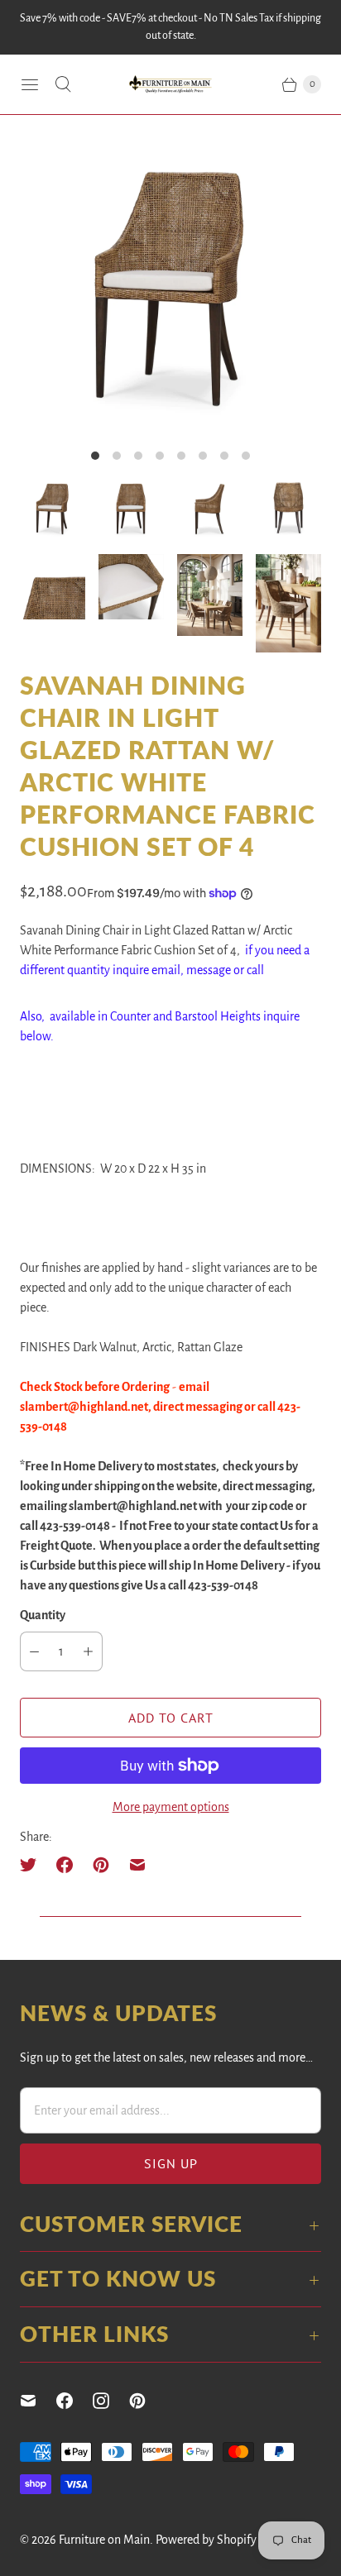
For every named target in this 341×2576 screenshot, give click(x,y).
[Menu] (30, 84)
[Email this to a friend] (137, 1865)
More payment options (171, 1807)
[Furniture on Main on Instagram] (111, 2401)
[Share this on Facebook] (65, 1865)
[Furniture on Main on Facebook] (74, 2401)
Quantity (43, 1615)
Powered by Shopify (206, 2540)
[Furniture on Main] (170, 85)
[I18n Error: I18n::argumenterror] (53, 508)
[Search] (63, 84)
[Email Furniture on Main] (38, 2401)
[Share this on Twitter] (33, 1865)
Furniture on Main (104, 2540)
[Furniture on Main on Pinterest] (147, 2401)
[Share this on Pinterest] (101, 1865)
